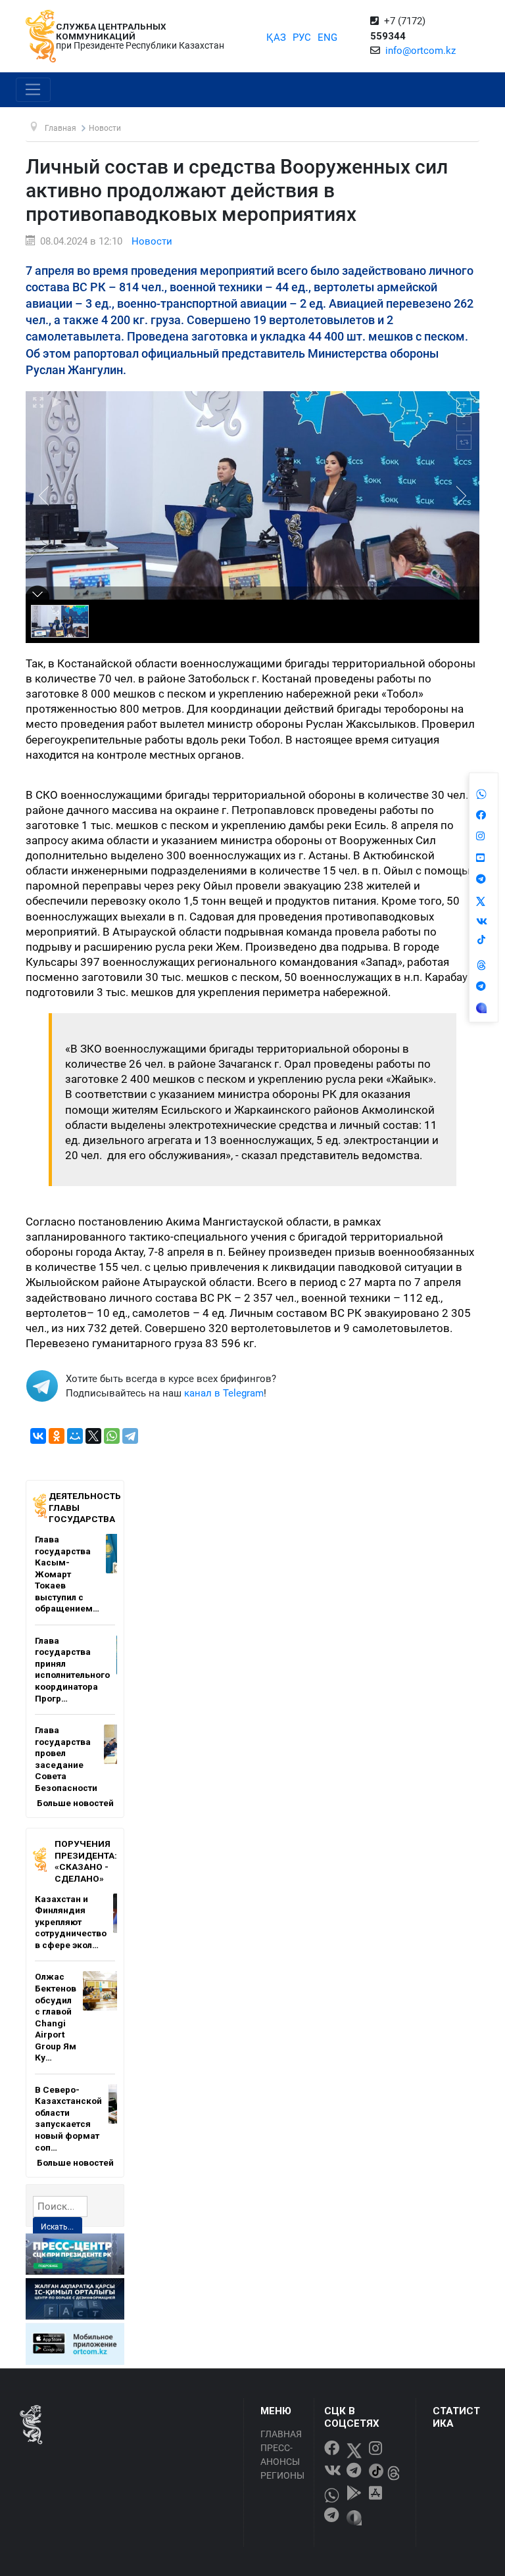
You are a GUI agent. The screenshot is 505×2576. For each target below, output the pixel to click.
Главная (281, 2434)
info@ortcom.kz (421, 51)
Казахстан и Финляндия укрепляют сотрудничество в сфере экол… (71, 1922)
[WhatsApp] (112, 1436)
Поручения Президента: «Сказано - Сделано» (86, 1861)
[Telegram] (130, 1436)
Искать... (57, 2227)
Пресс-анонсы (280, 2455)
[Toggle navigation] (33, 90)
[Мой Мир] (75, 1436)
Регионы (282, 2475)
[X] (93, 1436)
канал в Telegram (224, 1393)
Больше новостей (75, 1803)
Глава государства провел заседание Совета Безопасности (66, 1759)
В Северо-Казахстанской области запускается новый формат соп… (68, 2118)
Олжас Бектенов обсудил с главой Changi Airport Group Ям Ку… (56, 2017)
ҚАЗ (276, 37)
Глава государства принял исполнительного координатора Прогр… (72, 1669)
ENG (327, 37)
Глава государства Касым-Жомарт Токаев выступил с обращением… (67, 1574)
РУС (302, 37)
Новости (152, 241)
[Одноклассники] (57, 1436)
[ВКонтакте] (38, 1436)
